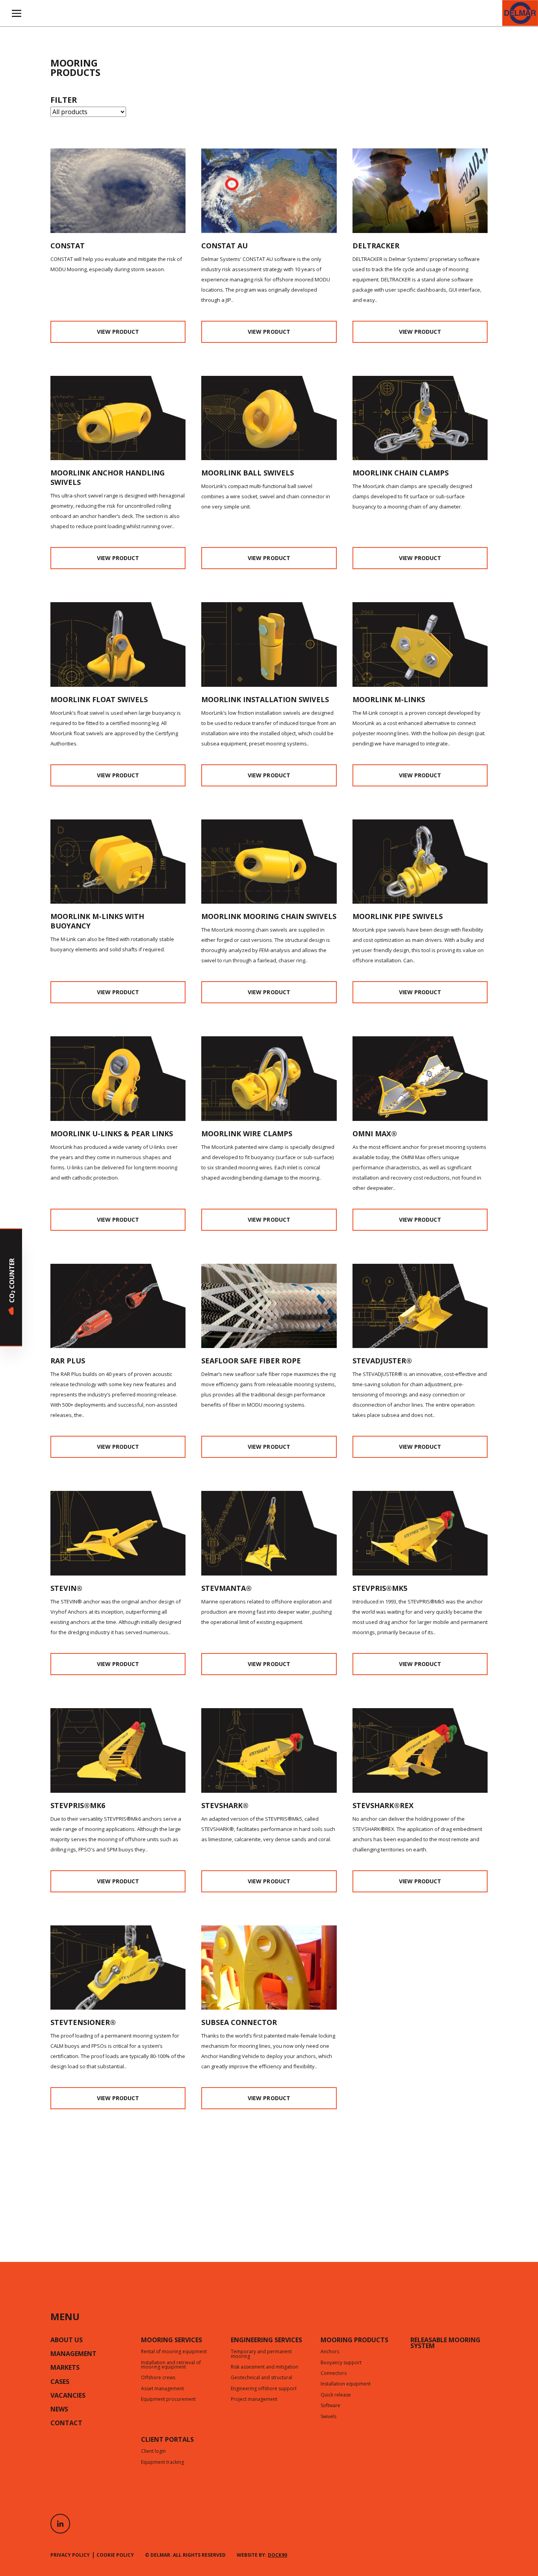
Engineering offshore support (264, 2389)
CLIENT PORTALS (167, 2440)
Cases (60, 2382)
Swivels (328, 2417)
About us (67, 2341)
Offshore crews (158, 2378)
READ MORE (222, 1278)
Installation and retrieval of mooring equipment (171, 2365)
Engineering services (266, 2341)
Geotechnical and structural (262, 2378)
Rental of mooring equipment (174, 2352)
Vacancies (68, 2396)
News (59, 2410)
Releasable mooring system (445, 2344)
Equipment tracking (162, 2463)
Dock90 (277, 2555)
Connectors (334, 2374)
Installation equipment (346, 2384)
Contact (66, 2424)
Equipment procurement (168, 2400)
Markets (65, 2368)
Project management (254, 2400)
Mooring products (354, 2341)
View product (118, 332)
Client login (153, 2452)
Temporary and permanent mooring (261, 2354)
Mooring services (172, 2341)
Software (330, 2406)
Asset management (162, 2389)
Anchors (330, 2352)
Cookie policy (115, 2555)
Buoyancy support (341, 2363)
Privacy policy (70, 2555)
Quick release (336, 2395)
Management (73, 2354)
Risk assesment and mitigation (264, 2367)
